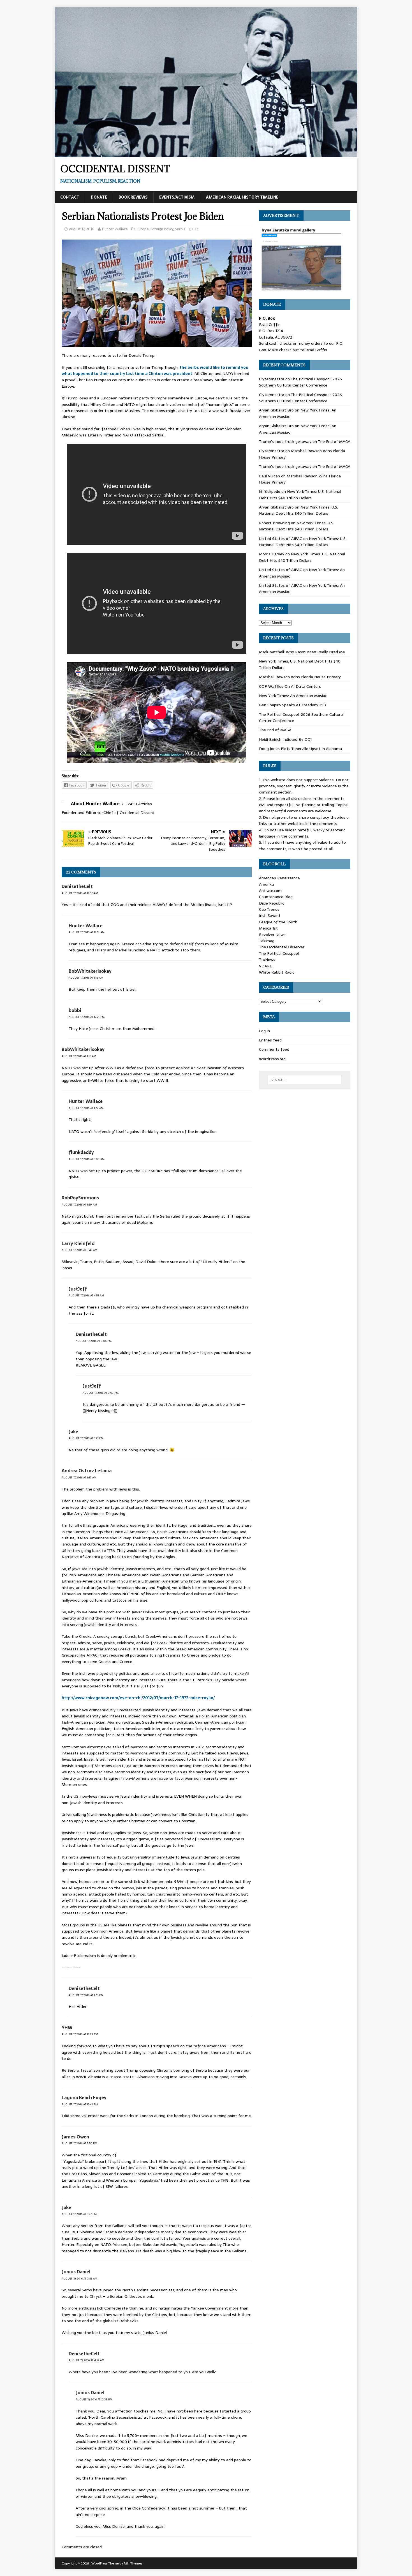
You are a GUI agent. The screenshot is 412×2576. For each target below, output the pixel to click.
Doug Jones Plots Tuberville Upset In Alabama (300, 749)
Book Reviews (133, 197)
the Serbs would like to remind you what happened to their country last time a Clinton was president (155, 371)
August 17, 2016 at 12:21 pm (87, 1017)
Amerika (266, 884)
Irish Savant (270, 916)
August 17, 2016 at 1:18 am (79, 1056)
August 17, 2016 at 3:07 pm (101, 1393)
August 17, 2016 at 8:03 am (87, 1159)
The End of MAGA (334, 441)
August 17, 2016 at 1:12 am (86, 978)
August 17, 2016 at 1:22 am (86, 1108)
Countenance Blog (276, 897)
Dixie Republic (272, 903)
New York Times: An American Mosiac (293, 696)
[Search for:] (305, 1080)
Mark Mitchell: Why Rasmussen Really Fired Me (302, 652)
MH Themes (133, 2563)
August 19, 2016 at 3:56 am (79, 2279)
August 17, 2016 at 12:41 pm (80, 2104)
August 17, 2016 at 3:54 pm (79, 2143)
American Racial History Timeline (242, 197)
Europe (143, 229)
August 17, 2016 (82, 229)
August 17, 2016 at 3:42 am (79, 1250)
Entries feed (270, 1040)
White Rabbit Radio (277, 972)
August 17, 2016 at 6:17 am (79, 1477)
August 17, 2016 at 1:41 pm (86, 1995)
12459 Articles (139, 804)
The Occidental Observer (282, 947)
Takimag (267, 941)
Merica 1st (268, 928)
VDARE (265, 966)
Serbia (180, 229)
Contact (70, 197)
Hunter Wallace (115, 229)
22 (196, 229)
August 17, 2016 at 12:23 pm (80, 2034)
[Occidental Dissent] (206, 154)
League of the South (278, 922)
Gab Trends (269, 909)
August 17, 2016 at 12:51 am (87, 932)
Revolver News (272, 935)
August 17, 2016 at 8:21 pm (86, 1438)
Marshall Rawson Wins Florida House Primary (300, 677)
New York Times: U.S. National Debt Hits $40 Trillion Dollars (300, 495)
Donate (99, 197)
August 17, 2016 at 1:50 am (79, 1205)
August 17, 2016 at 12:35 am (80, 893)
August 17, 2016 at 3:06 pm (94, 1341)
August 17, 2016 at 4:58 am (86, 1295)
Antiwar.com (270, 891)
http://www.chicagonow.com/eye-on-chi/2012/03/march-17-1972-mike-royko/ (138, 1698)
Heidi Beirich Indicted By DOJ (285, 739)
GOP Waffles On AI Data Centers (290, 686)
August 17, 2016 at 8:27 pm (79, 2214)
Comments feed (274, 1049)
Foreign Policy (162, 229)
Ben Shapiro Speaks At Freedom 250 (292, 705)
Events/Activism (177, 197)
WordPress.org (272, 1059)
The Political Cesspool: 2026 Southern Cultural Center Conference (300, 382)
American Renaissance (279, 878)
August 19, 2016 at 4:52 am (86, 2360)
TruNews (267, 960)
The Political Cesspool (279, 953)
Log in (264, 1031)
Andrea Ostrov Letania (87, 1471)
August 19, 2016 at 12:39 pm (94, 2399)
